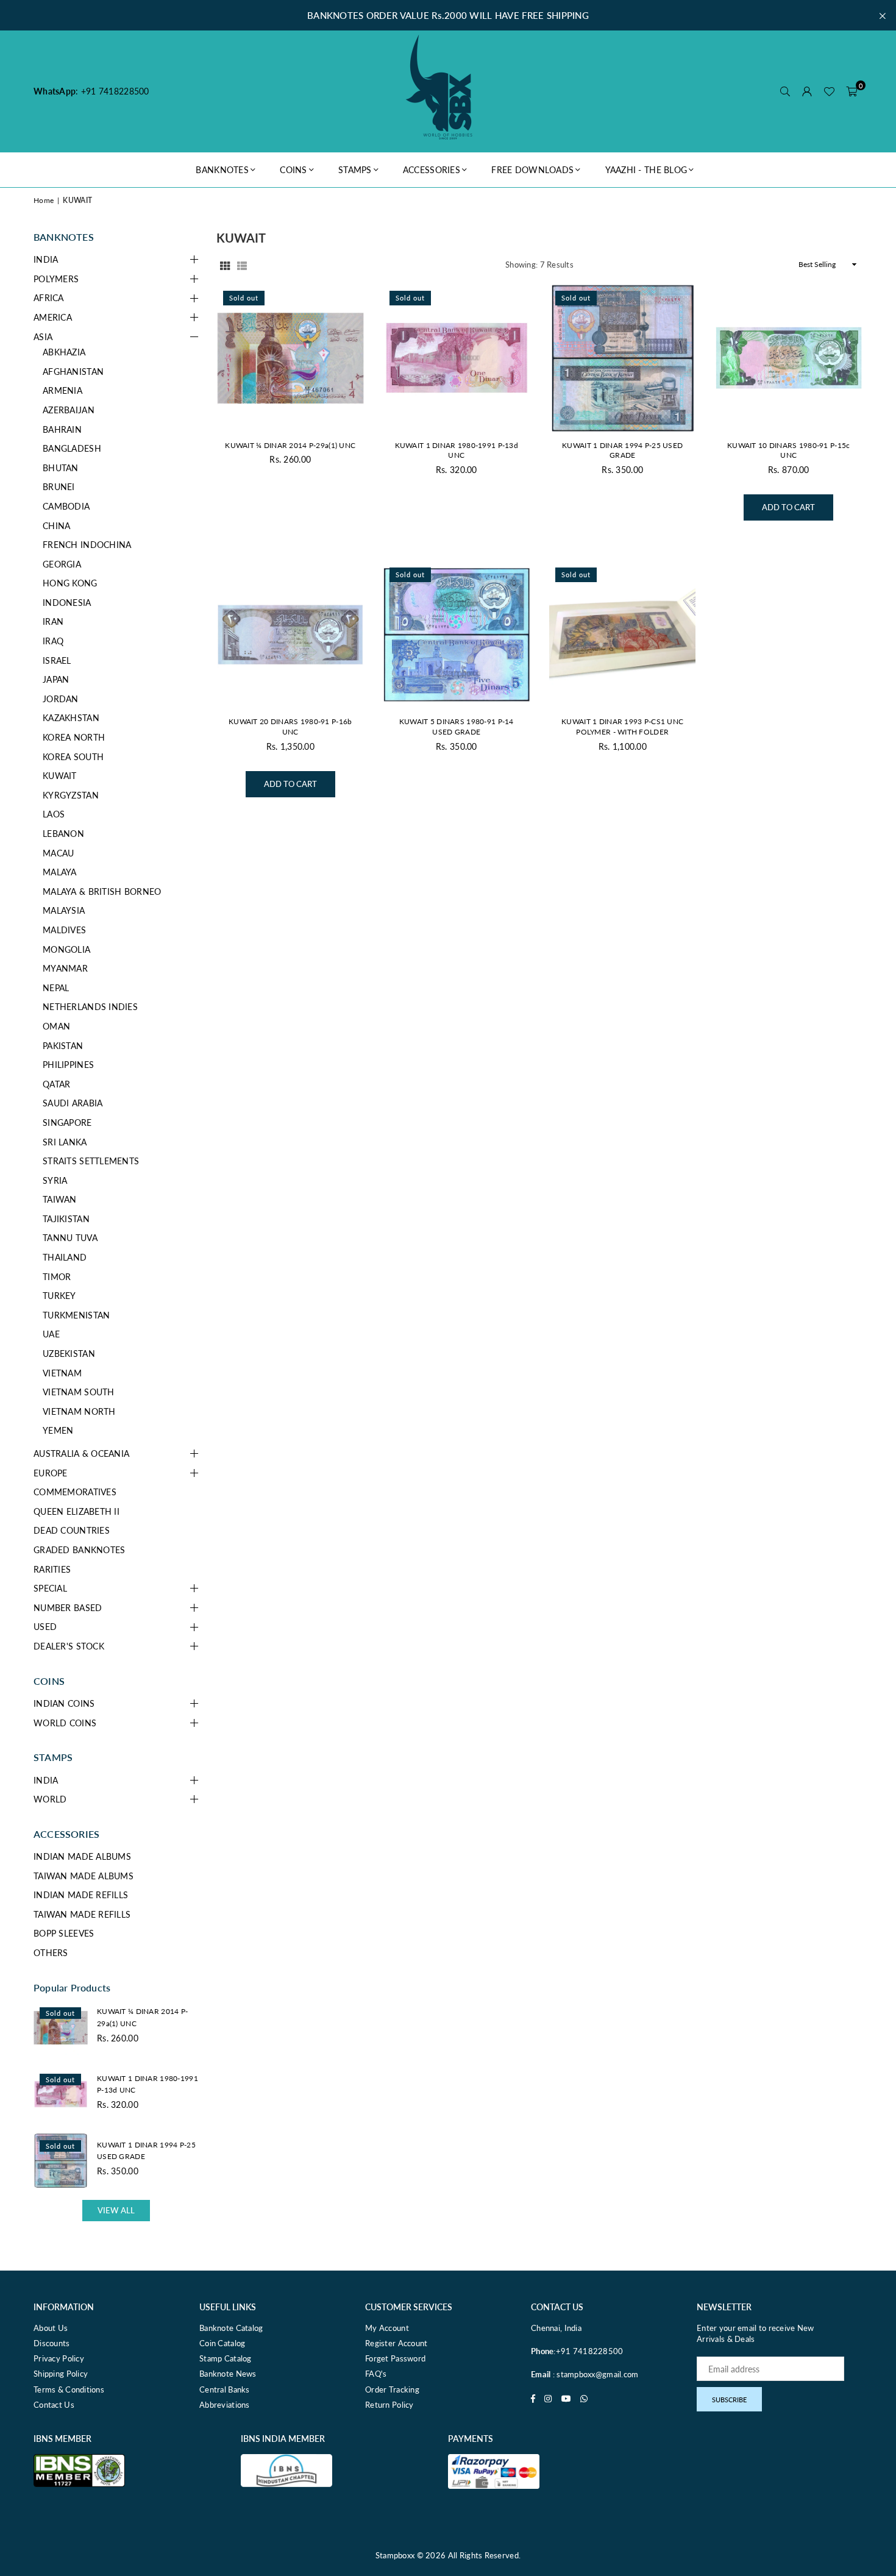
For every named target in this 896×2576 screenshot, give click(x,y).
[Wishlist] (829, 91)
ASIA (43, 337)
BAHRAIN (62, 429)
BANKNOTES (222, 170)
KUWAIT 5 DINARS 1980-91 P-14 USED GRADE (457, 727)
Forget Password (395, 2358)
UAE (51, 1334)
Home (44, 200)
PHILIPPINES (68, 1065)
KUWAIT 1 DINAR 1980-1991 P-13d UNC (457, 450)
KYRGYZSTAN (71, 795)
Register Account (396, 2343)
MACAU (58, 853)
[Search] (785, 91)
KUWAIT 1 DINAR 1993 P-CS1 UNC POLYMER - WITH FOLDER (622, 727)
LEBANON (63, 834)
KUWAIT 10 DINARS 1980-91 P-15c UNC (788, 450)
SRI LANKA (65, 1142)
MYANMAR (65, 968)
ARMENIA (62, 390)
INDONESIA (67, 603)
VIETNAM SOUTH (79, 1392)
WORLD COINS (65, 1723)
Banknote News (228, 2374)
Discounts (52, 2343)
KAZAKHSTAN (71, 718)
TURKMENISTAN (76, 1315)
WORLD (50, 1799)
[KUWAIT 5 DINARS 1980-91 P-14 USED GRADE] (457, 635)
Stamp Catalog (226, 2358)
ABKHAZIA (64, 352)
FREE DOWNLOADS (532, 170)
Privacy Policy (59, 2358)
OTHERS (51, 1953)
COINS (293, 170)
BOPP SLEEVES (64, 1933)
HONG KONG (70, 583)
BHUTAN (61, 468)
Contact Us (54, 2405)
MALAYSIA (64, 910)
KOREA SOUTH (73, 757)
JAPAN (56, 679)
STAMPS (355, 170)
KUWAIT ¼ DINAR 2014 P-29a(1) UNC (290, 445)
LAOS (54, 814)
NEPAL (56, 988)
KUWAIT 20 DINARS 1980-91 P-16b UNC (290, 727)
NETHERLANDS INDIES (90, 1007)
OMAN (56, 1026)
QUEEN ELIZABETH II (76, 1511)
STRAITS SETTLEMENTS (91, 1161)
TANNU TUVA (70, 1238)
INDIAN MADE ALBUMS (82, 1856)
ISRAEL (57, 660)
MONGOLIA (66, 949)
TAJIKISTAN (66, 1219)
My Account (387, 2328)
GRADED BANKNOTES (79, 1550)
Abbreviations (225, 2405)
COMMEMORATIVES (75, 1492)
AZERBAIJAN (69, 410)
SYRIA (55, 1180)
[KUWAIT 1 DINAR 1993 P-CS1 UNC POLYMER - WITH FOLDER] (623, 635)
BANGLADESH (72, 448)
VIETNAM (62, 1373)
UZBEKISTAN (69, 1354)
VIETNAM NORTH (79, 1411)
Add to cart (788, 503)
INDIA (46, 259)
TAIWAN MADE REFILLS (82, 1914)
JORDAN (61, 699)
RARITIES (52, 1569)
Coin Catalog (222, 2343)
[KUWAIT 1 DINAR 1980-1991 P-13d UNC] (457, 358)
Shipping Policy (61, 2374)
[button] (852, 91)
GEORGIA (62, 564)
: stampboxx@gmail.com (594, 2374)
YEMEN (58, 1430)
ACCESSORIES (432, 170)
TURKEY (59, 1296)
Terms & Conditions (69, 2389)
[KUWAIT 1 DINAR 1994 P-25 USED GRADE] (623, 358)
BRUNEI (59, 487)
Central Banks (225, 2389)
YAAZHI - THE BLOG (646, 170)
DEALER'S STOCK (69, 1646)
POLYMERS (56, 279)
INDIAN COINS (64, 1703)
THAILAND (65, 1257)
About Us (51, 2328)
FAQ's (376, 2374)
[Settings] (807, 91)
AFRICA (49, 298)
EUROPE (51, 1473)
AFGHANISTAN (73, 372)
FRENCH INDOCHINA (87, 545)
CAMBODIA (66, 506)
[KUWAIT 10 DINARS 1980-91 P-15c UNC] (789, 358)
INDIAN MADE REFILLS (81, 1895)
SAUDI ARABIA (73, 1103)
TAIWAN (60, 1199)
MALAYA (60, 872)
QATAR (56, 1084)
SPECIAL (50, 1588)
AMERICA (53, 317)
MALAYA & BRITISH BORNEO (102, 891)
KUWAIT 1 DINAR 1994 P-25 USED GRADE (622, 450)
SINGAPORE (67, 1123)
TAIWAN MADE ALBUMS (84, 1876)
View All (116, 2210)
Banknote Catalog (231, 2328)
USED (45, 1627)
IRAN (53, 621)
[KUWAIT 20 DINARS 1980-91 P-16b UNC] (290, 635)
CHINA (56, 526)
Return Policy (389, 2405)
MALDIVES (64, 930)
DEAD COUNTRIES (72, 1530)
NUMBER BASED (68, 1608)
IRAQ (53, 641)
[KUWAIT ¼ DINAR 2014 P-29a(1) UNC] (290, 358)
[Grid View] (225, 265)
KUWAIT (60, 776)
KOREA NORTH (74, 737)
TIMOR (57, 1277)
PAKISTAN (63, 1046)
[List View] (242, 265)
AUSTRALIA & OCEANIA (81, 1453)
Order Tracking (392, 2389)
